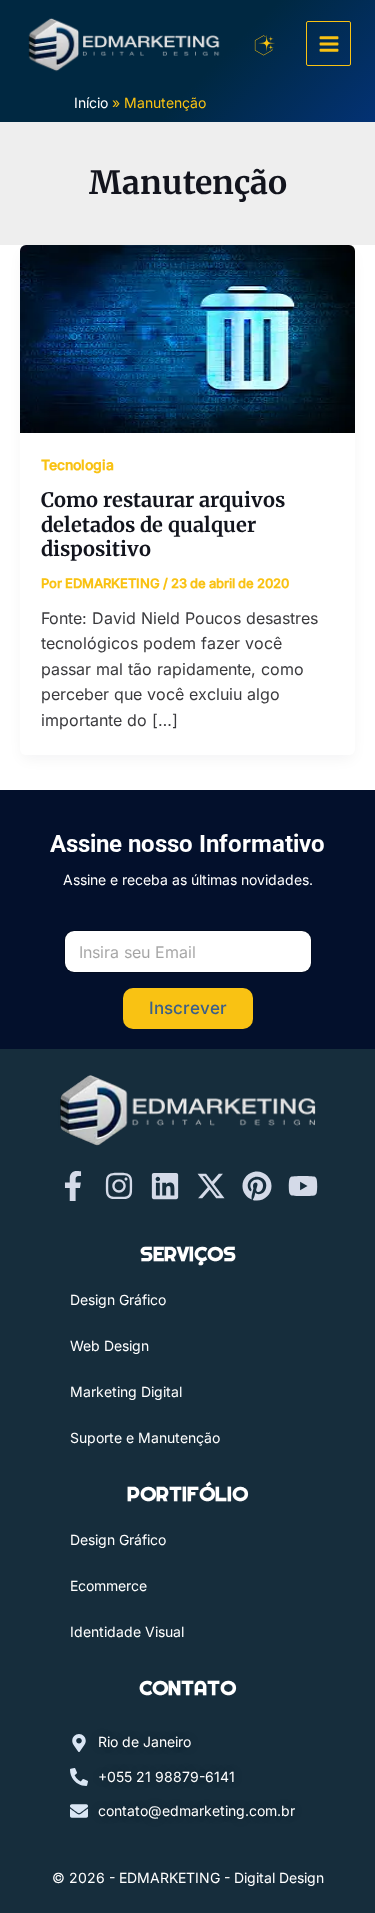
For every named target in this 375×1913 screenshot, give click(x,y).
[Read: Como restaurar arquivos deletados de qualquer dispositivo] (187, 337)
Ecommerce (108, 1585)
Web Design (109, 1345)
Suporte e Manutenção (145, 1437)
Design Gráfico (118, 1299)
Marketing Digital (126, 1391)
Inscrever (188, 1008)
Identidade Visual (127, 1631)
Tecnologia (77, 464)
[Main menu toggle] (328, 43)
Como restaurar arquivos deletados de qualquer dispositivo (163, 524)
